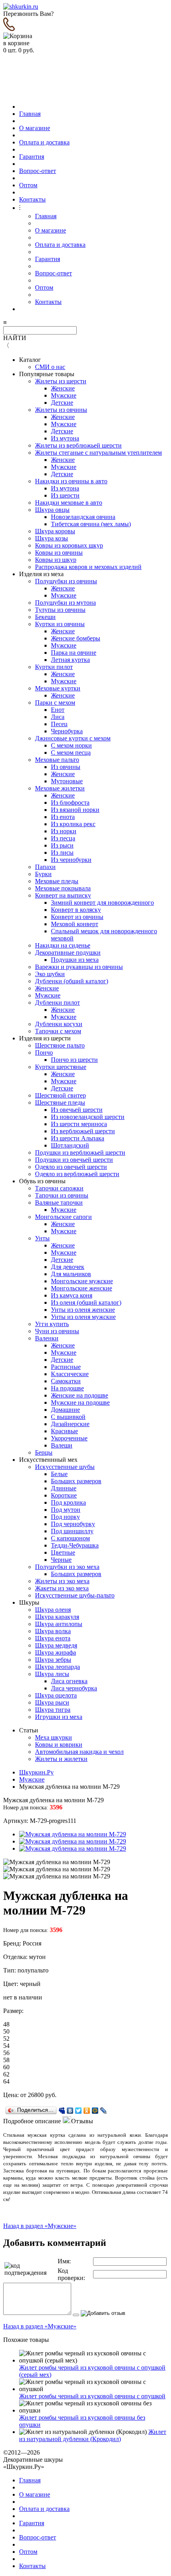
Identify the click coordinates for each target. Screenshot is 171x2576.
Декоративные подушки (68, 953)
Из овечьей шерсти (77, 1110)
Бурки (43, 874)
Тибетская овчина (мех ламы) (91, 524)
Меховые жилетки (60, 788)
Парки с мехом (55, 703)
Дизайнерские (70, 1424)
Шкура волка (53, 1631)
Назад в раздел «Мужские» (40, 2226)
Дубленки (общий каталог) (72, 981)
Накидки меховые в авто (69, 503)
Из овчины (66, 767)
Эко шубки (50, 974)
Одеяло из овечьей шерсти (71, 1167)
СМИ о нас (50, 367)
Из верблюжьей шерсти (83, 1131)
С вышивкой (68, 1417)
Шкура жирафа (55, 1652)
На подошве (67, 1388)
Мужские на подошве (80, 1402)
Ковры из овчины (59, 553)
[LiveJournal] (104, 2111)
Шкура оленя (53, 1610)
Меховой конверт (75, 924)
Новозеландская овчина (83, 517)
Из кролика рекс (73, 824)
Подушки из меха (75, 960)
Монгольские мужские (82, 1281)
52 (6, 2039)
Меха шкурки (53, 1737)
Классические (70, 1374)
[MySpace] (62, 2111)
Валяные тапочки (59, 1202)
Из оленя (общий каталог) (86, 1302)
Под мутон (66, 1510)
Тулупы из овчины (60, 610)
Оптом (28, 185)
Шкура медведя (56, 1645)
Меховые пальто (57, 760)
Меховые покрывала (63, 888)
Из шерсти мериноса (79, 1124)
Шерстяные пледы (60, 1102)
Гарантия (32, 157)
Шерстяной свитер (60, 1095)
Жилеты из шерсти (61, 381)
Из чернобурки (71, 860)
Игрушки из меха (59, 1717)
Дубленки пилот (57, 1003)
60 (6, 2067)
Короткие (64, 1495)
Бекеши (45, 617)
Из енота (63, 817)
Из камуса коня (72, 1295)
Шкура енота (53, 1638)
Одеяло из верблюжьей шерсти (77, 1174)
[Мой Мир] (95, 2111)
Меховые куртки (58, 688)
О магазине (35, 128)
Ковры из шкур (56, 560)
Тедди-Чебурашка (75, 1545)
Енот (58, 710)
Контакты (32, 199)
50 (6, 2031)
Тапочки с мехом (58, 1031)
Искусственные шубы (65, 1467)
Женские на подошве (80, 1395)
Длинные (64, 1488)
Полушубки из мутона (65, 603)
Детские (62, 403)
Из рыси (62, 845)
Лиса (58, 717)
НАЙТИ (15, 338)
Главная (30, 114)
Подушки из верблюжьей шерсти (80, 1152)
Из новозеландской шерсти (88, 1117)
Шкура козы (51, 538)
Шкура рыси (52, 1702)
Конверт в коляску (76, 910)
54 (6, 2046)
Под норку (65, 1517)
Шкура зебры (53, 1660)
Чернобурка (67, 731)
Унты (42, 1238)
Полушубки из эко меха (67, 1567)
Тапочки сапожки (59, 1188)
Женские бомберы (76, 638)
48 (6, 2024)
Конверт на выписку (63, 895)
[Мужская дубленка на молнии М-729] (73, 1834)
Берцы (44, 1452)
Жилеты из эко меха (62, 1581)
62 (6, 2074)
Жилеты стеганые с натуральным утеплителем (98, 453)
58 (6, 2060)
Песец (59, 724)
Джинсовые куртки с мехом (73, 738)
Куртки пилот (54, 667)
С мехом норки (71, 745)
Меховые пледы (57, 881)
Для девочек (68, 1267)
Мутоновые (67, 781)
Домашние (65, 1410)
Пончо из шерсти (74, 1060)
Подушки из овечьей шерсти (74, 1160)
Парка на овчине (74, 653)
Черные (61, 1560)
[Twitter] (79, 2111)
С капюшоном (70, 1538)
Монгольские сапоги (63, 1217)
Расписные (66, 1367)
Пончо (44, 1053)
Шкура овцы (52, 510)
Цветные (63, 1552)
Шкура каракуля (57, 1617)
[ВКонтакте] (70, 2111)
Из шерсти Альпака (78, 1138)
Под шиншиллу (72, 1531)
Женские (63, 388)
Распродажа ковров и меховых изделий (88, 567)
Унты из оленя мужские (83, 1317)
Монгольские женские (82, 1288)
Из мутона (65, 438)
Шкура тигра (53, 1710)
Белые (59, 1474)
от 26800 (32, 2095)
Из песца (63, 838)
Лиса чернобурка (74, 1688)
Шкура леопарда (57, 1667)
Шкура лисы (52, 1674)
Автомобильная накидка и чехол (79, 1752)
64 (6, 2081)
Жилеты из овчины (61, 410)
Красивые (64, 1431)
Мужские (64, 395)
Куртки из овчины (60, 624)
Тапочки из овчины (62, 1195)
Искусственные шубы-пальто (75, 1595)
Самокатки (66, 1381)
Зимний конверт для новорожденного (102, 903)
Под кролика (68, 1502)
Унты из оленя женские (83, 1310)
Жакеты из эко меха (62, 1588)
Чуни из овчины (57, 1331)
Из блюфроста (70, 803)
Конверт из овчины (77, 917)
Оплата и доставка (44, 142)
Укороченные (69, 1438)
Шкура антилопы (59, 1624)
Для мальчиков (71, 1274)
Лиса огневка (69, 1681)
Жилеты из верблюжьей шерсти (78, 445)
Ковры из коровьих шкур (69, 545)
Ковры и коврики (59, 1745)
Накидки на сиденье (63, 945)
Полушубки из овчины (66, 581)
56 (6, 2053)
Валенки (47, 1338)
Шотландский (70, 1145)
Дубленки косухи (59, 1024)
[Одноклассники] (87, 2111)
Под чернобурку (73, 1524)
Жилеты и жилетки (61, 1759)
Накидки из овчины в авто (71, 481)
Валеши (62, 1445)
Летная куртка (70, 660)
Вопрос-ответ (38, 171)
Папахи (45, 867)
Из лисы (62, 853)
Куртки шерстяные (61, 1067)
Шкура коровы (55, 531)
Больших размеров (76, 1481)
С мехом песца (71, 753)
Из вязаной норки (75, 810)
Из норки (64, 831)
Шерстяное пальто (60, 1045)
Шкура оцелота (56, 1695)
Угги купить (52, 1324)
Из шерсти (65, 495)
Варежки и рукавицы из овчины (79, 967)
